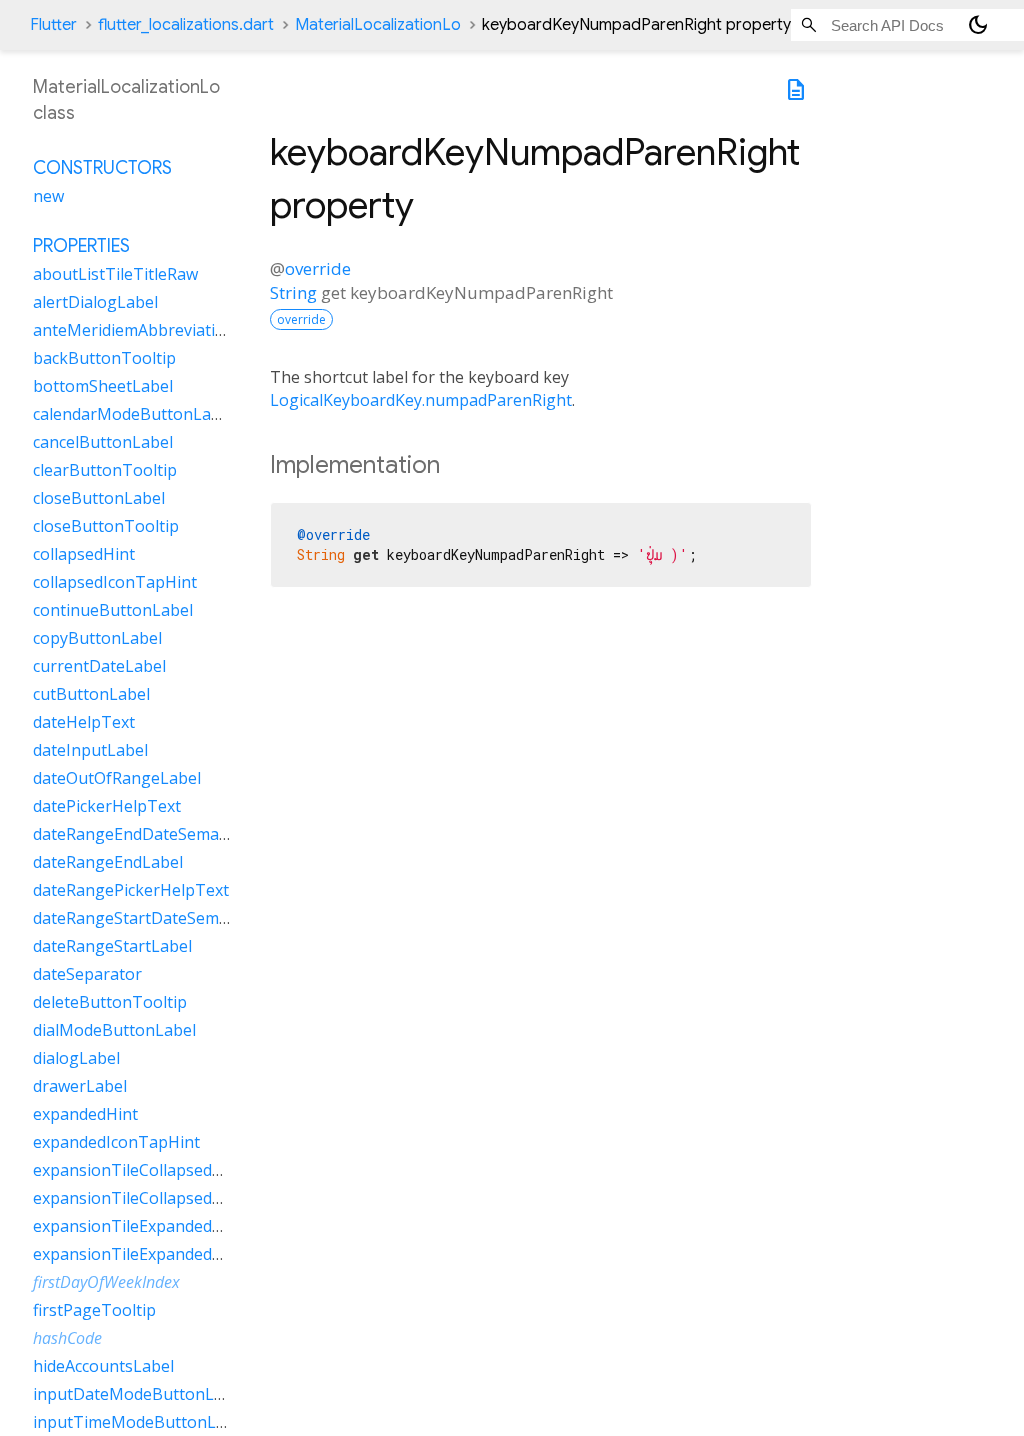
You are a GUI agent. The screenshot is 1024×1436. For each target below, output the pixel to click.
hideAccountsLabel (103, 1366)
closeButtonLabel (99, 498)
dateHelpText (84, 722)
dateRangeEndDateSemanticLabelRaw (175, 834)
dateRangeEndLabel (108, 862)
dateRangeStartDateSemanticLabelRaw (180, 918)
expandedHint (85, 1114)
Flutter (53, 25)
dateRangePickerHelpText (131, 890)
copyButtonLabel (97, 638)
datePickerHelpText (107, 806)
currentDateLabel (99, 666)
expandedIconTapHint (116, 1142)
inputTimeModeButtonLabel (140, 1422)
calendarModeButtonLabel (133, 414)
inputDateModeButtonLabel (139, 1394)
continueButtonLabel (113, 610)
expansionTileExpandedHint (138, 1226)
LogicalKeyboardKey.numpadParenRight (421, 400)
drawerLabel (80, 1086)
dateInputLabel (90, 750)
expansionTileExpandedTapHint (153, 1254)
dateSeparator (87, 974)
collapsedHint (84, 554)
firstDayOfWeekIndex (106, 1282)
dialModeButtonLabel (114, 1030)
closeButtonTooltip (106, 526)
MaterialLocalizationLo (378, 25)
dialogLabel (76, 1058)
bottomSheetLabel (103, 386)
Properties (81, 246)
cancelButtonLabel (103, 442)
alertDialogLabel (95, 302)
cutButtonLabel (91, 694)
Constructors (102, 168)
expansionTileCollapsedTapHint (153, 1198)
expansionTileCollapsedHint (138, 1170)
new (48, 196)
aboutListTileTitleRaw (115, 274)
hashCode (67, 1338)
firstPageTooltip (94, 1310)
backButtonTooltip (104, 358)
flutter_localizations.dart (186, 25)
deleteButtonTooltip (110, 1002)
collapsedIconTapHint (115, 582)
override (318, 268)
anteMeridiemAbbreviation (134, 330)
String (293, 292)
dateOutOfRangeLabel (117, 778)
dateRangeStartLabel (112, 946)
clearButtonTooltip (105, 470)
